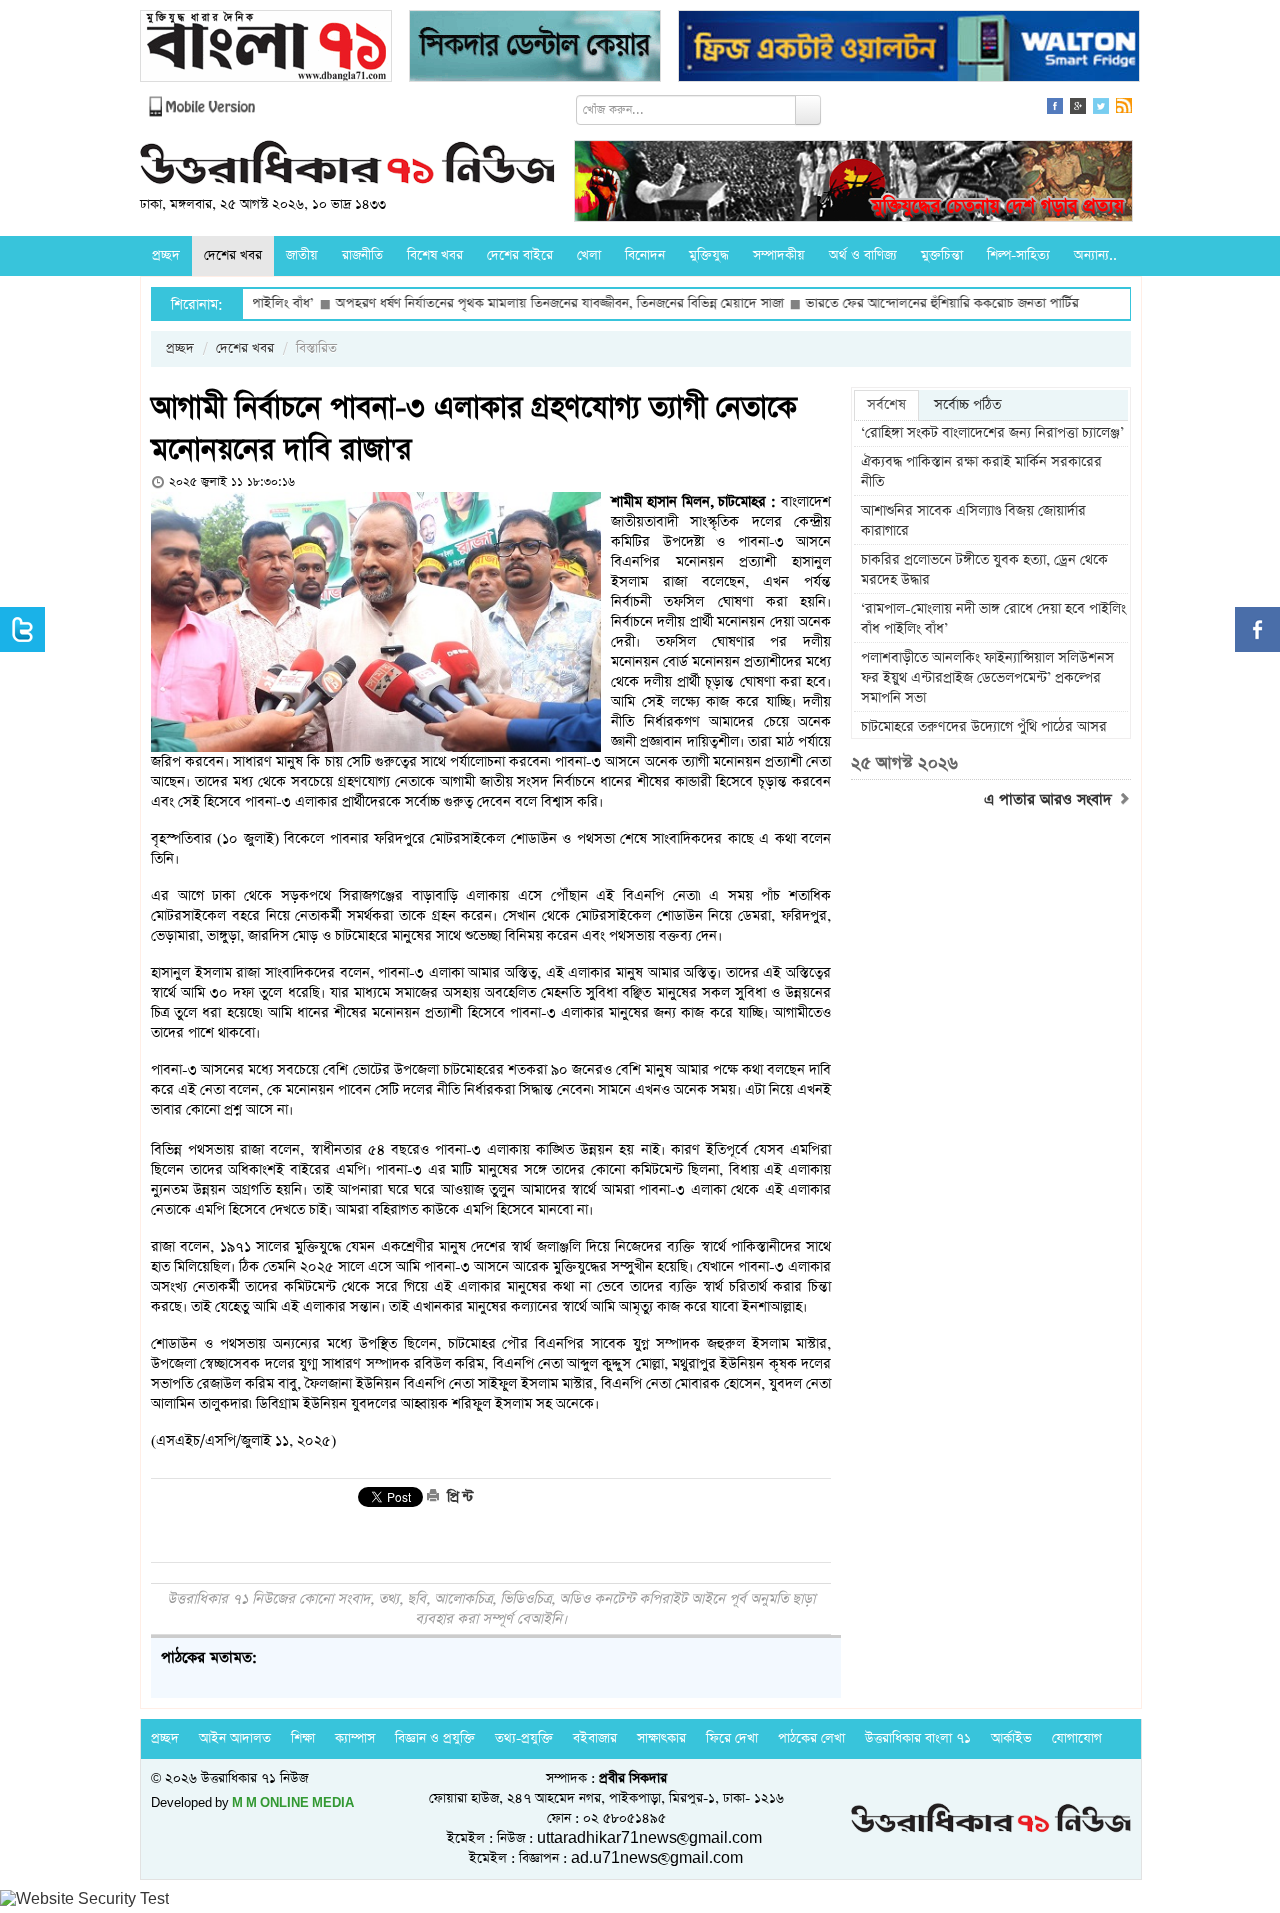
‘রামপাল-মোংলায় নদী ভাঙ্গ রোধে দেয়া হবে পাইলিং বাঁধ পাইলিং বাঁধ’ (993, 619)
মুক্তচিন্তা (942, 255)
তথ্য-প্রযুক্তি (524, 1738)
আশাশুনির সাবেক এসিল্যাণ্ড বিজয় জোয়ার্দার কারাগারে (973, 521)
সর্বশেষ (886, 405)
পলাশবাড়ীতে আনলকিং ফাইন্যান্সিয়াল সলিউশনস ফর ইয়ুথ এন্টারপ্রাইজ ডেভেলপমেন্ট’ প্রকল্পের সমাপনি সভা (987, 678)
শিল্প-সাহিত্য (1018, 255)
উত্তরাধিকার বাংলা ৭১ (918, 1738)
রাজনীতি (362, 255)
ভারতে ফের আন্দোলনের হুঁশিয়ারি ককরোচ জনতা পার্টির (883, 303)
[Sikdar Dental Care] (535, 48)
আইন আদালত (235, 1738)
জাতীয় (302, 255)
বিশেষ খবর (435, 255)
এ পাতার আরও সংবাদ (1050, 800)
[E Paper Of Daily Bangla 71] (266, 48)
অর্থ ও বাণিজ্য (863, 255)
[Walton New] (909, 48)
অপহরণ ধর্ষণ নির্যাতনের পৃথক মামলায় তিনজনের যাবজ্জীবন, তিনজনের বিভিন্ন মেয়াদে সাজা (501, 303)
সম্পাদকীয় (779, 255)
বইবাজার (595, 1738)
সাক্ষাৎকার (661, 1738)
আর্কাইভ (1011, 1738)
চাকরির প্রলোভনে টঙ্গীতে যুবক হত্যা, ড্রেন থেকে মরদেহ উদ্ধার (984, 570)
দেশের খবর (233, 255)
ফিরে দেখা (732, 1738)
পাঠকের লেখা (811, 1738)
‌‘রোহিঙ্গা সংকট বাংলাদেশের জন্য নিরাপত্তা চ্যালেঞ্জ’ (992, 433)
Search (808, 110)
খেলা (589, 255)
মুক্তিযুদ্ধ (709, 255)
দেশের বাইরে (520, 255)
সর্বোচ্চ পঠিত (967, 405)
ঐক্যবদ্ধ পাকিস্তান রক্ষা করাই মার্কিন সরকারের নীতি (981, 472)
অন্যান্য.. (1095, 255)
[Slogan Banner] (853, 183)
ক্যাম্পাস (355, 1738)
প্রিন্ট (458, 1497)
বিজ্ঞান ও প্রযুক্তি (435, 1738)
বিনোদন (645, 255)
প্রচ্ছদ (166, 255)
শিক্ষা (303, 1738)
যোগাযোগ (1077, 1738)
